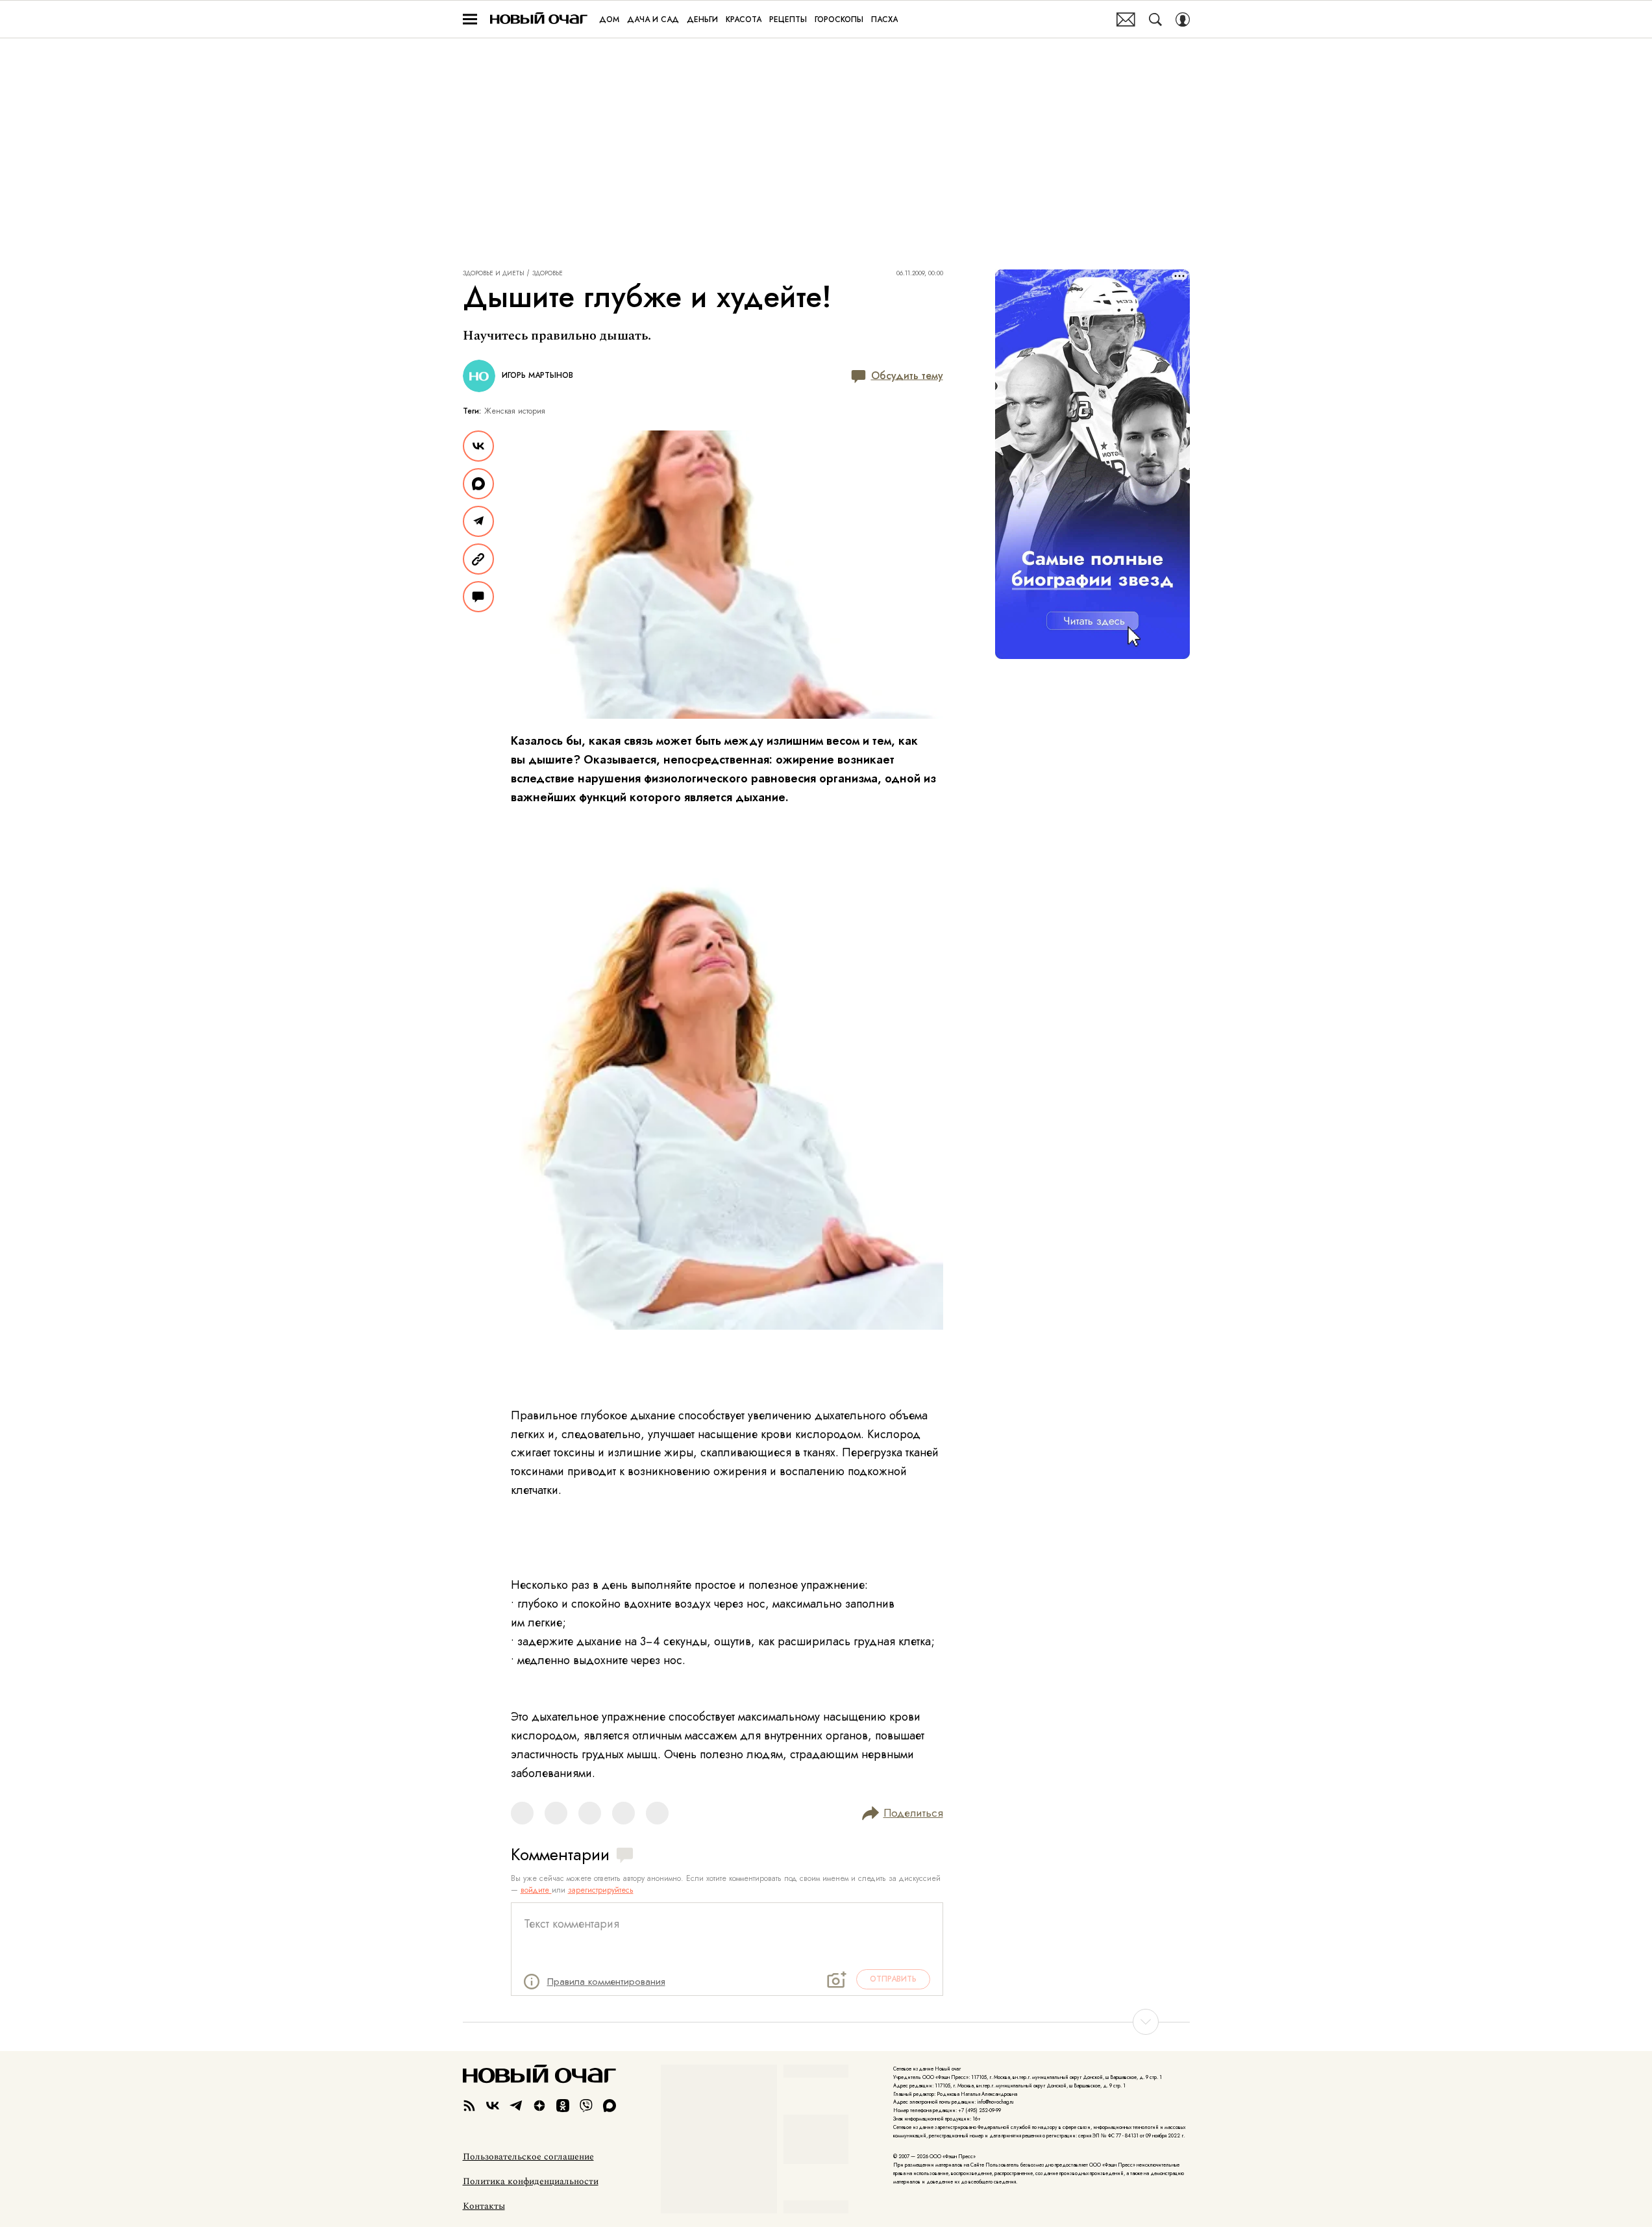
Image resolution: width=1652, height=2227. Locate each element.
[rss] (469, 2106)
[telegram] (516, 2106)
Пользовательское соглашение (528, 2157)
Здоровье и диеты (494, 273)
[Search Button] (1155, 19)
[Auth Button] (1183, 19)
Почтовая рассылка (1126, 19)
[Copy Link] (478, 559)
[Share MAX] (478, 484)
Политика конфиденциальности (531, 2182)
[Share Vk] (478, 446)
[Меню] (470, 19)
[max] (610, 2106)
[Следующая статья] (826, 2022)
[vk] (493, 2106)
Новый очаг (539, 19)
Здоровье (548, 273)
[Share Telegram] (478, 521)
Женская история (515, 411)
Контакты (484, 2206)
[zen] (539, 2106)
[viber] (586, 2106)
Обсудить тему (907, 376)
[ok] (563, 2106)
